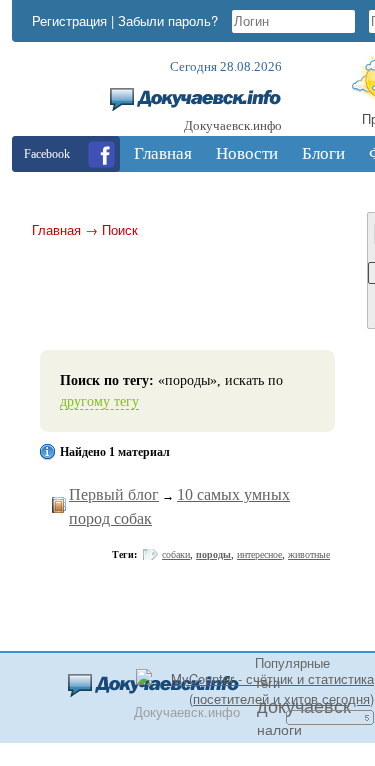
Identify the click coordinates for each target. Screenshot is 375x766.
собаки (176, 554)
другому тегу (99, 401)
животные (309, 554)
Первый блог (114, 494)
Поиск (120, 229)
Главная (56, 229)
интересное (259, 554)
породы (213, 554)
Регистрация (69, 20)
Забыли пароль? (168, 20)
